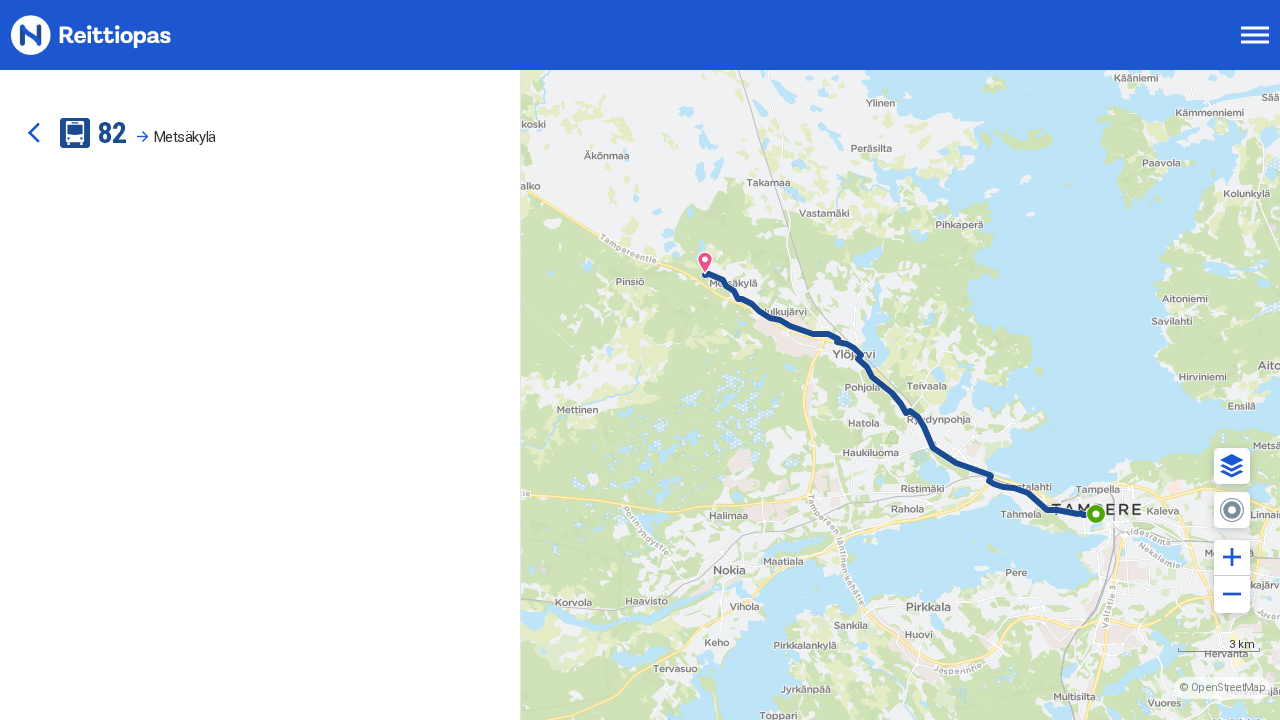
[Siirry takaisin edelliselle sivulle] (34, 133)
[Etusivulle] (115, 35)
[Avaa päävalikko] (1255, 35)
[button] (1232, 466)
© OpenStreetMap (1222, 687)
